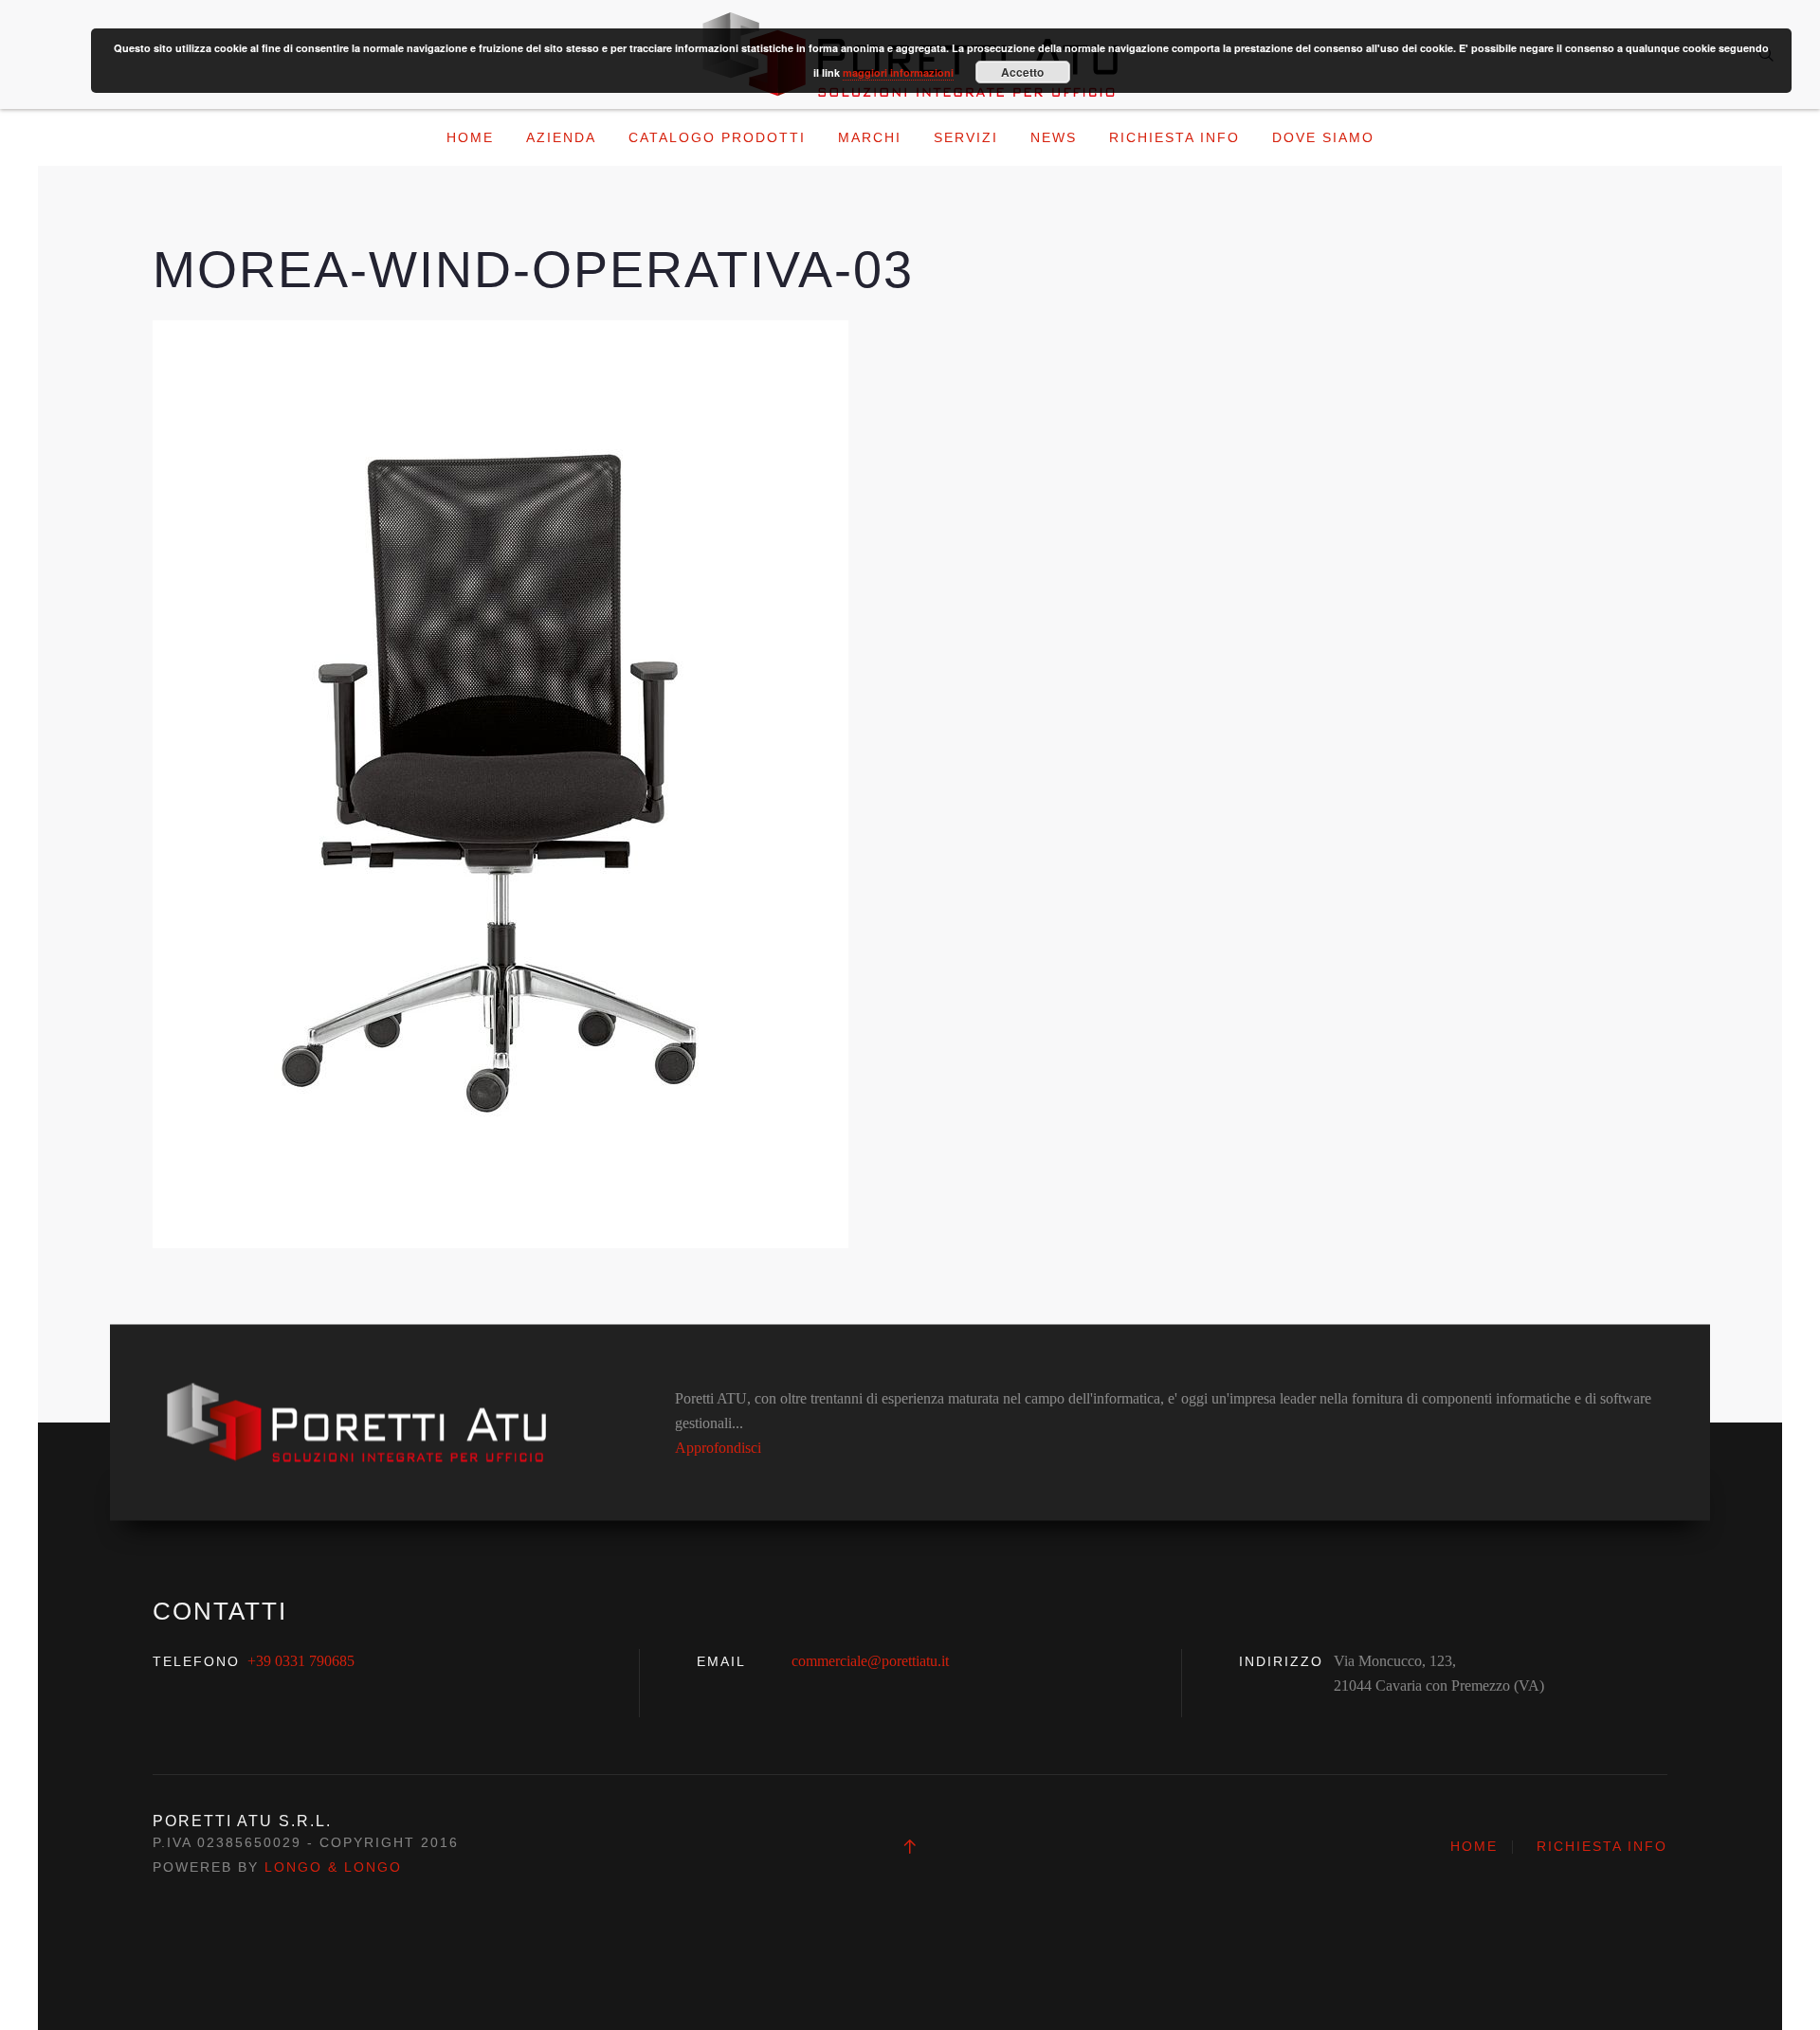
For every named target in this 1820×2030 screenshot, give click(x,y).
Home (470, 137)
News (1054, 137)
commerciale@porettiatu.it (870, 1661)
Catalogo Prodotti (717, 137)
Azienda (561, 137)
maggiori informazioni (898, 72)
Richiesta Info (1174, 137)
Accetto (1022, 72)
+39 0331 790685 (301, 1661)
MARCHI (870, 137)
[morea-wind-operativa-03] (500, 782)
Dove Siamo (1323, 137)
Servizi (966, 137)
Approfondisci (718, 1447)
